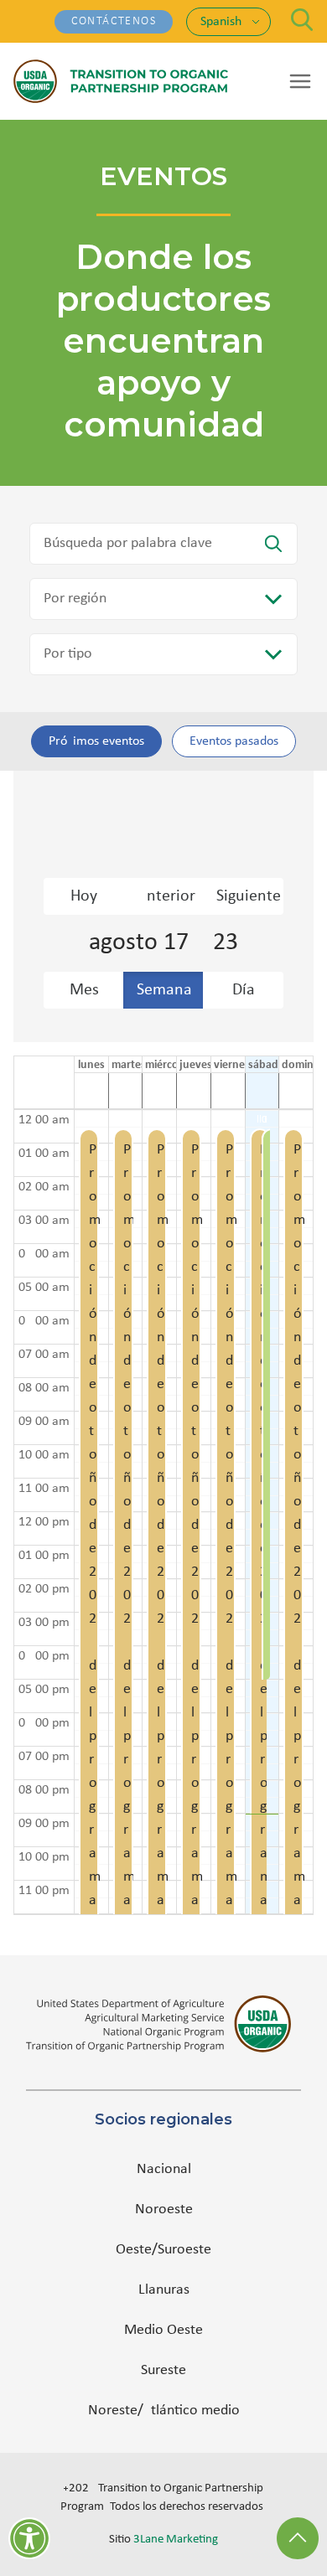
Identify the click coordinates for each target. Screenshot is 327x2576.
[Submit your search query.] (273, 544)
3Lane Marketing (176, 2540)
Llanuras (164, 2290)
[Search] (302, 20)
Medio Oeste (163, 2330)
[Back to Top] (298, 2538)
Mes (84, 990)
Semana (164, 990)
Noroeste (164, 2209)
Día (244, 990)
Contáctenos (114, 21)
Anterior (166, 896)
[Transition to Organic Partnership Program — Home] (121, 81)
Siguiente (249, 896)
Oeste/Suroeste (163, 2250)
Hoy (84, 896)
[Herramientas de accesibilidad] (29, 2538)
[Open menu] (300, 81)
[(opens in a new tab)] (163, 2024)
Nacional (164, 2169)
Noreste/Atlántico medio (164, 2411)
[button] (87, 1512)
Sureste (163, 2370)
